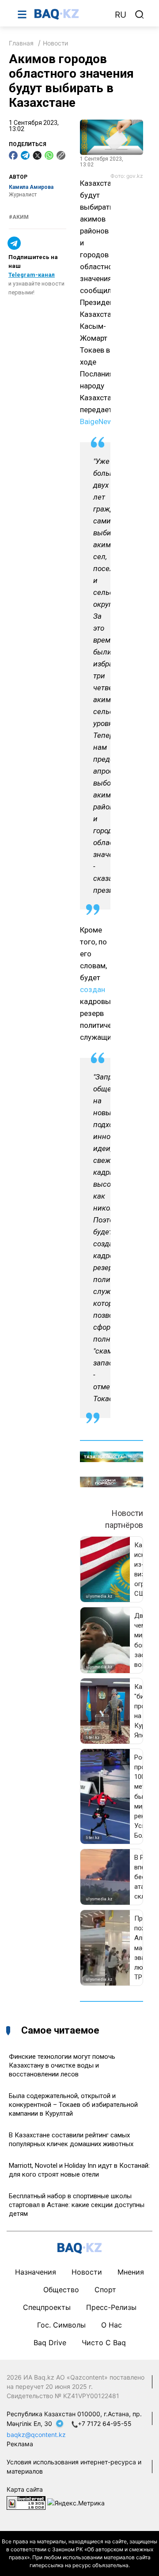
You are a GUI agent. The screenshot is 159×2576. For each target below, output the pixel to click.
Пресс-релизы (111, 2307)
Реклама (20, 2444)
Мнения (131, 2272)
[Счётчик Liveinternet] (26, 2502)
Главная (21, 43)
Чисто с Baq (104, 2343)
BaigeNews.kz (103, 421)
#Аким (19, 217)
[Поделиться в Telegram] (25, 155)
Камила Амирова (31, 187)
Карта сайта (25, 2489)
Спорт (105, 2290)
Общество (61, 2290)
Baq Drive (50, 2343)
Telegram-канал (32, 275)
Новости (55, 43)
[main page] (70, 14)
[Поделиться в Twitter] (37, 155)
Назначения (36, 2272)
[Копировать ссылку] (61, 155)
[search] (140, 15)
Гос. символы (61, 2325)
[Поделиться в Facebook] (13, 155)
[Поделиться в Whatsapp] (49, 155)
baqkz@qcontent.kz (36, 2435)
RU (121, 15)
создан (93, 989)
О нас (112, 2325)
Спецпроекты (47, 2307)
